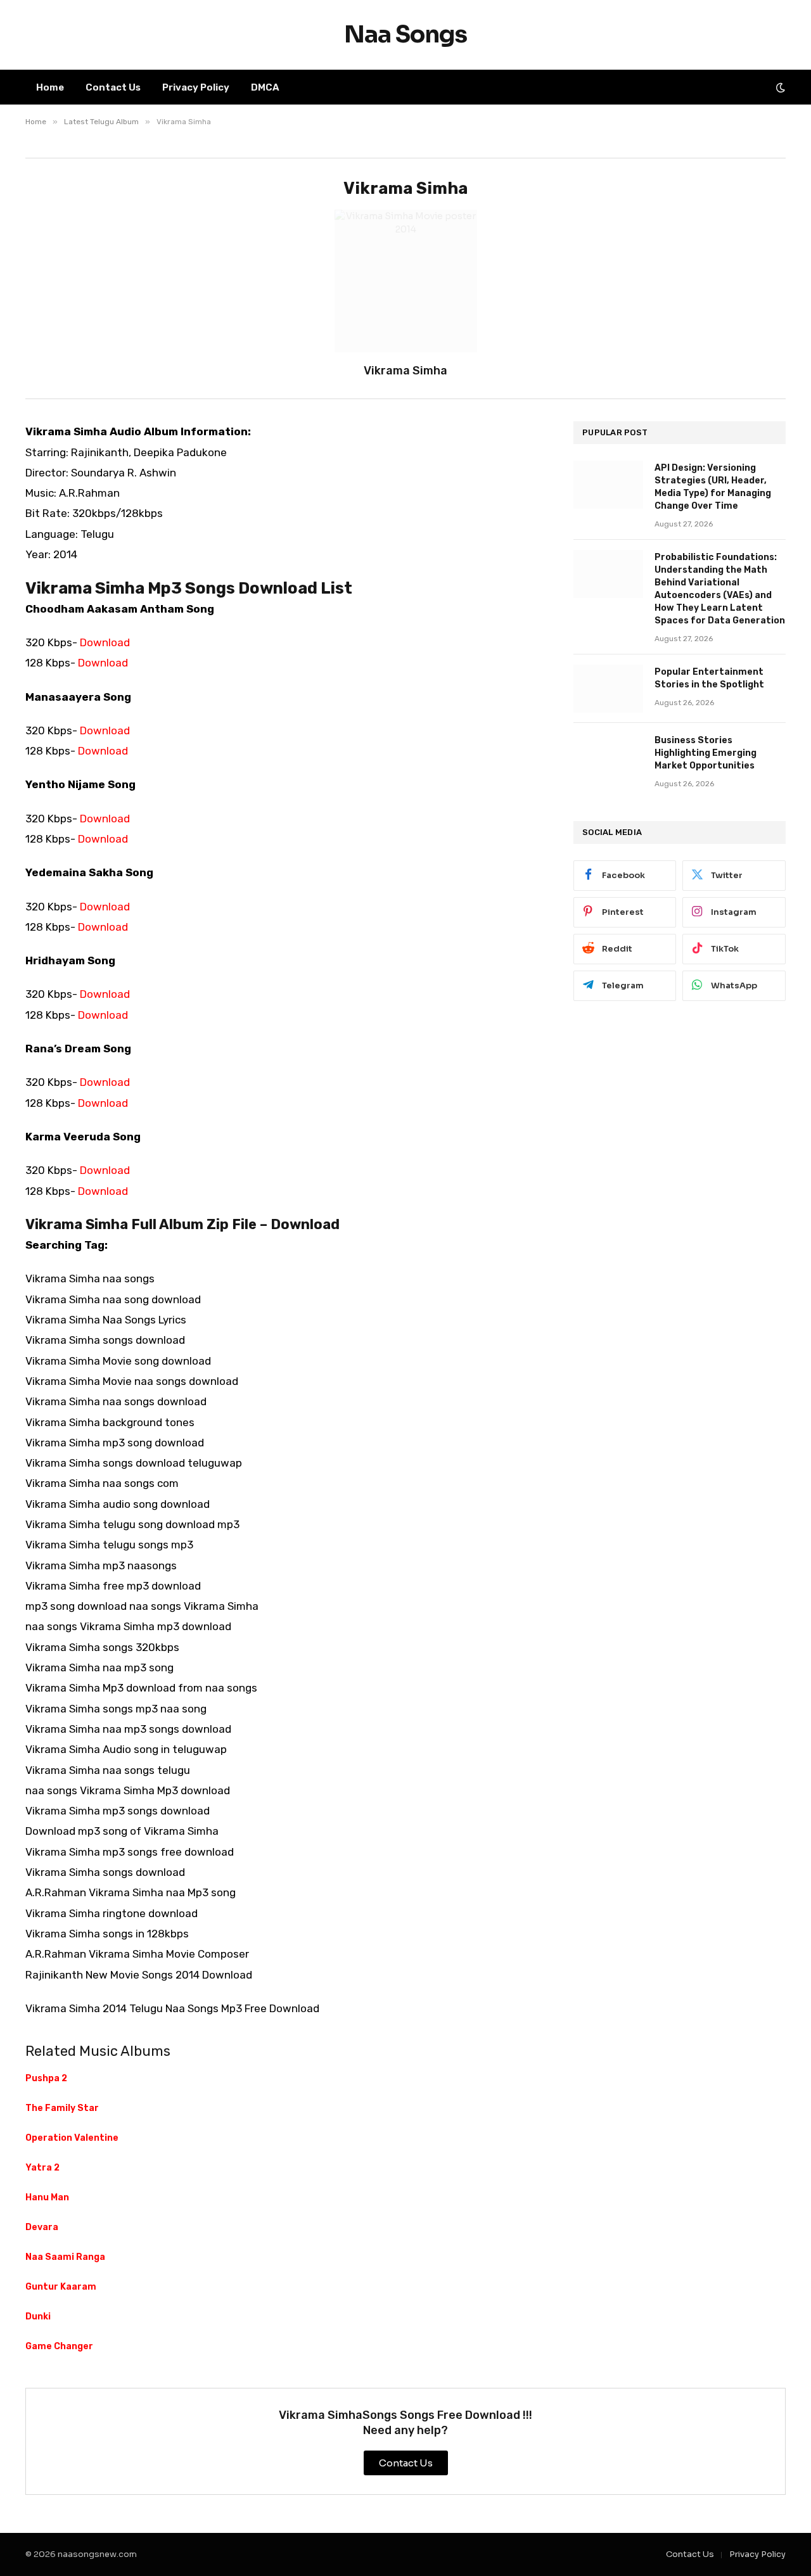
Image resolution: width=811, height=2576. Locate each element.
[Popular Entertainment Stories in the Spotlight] (608, 689)
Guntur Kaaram (61, 2287)
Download (105, 642)
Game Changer (59, 2346)
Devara (42, 2227)
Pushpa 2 (46, 2078)
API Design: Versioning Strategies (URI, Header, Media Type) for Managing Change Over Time (713, 487)
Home (50, 87)
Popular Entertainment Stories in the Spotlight (709, 678)
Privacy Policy (196, 87)
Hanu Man (47, 2197)
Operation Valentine (72, 2138)
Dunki (38, 2317)
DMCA (265, 87)
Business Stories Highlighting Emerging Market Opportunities (706, 753)
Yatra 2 (42, 2168)
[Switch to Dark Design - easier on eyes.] (779, 87)
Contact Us (113, 87)
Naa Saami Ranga (65, 2257)
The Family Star (62, 2108)
